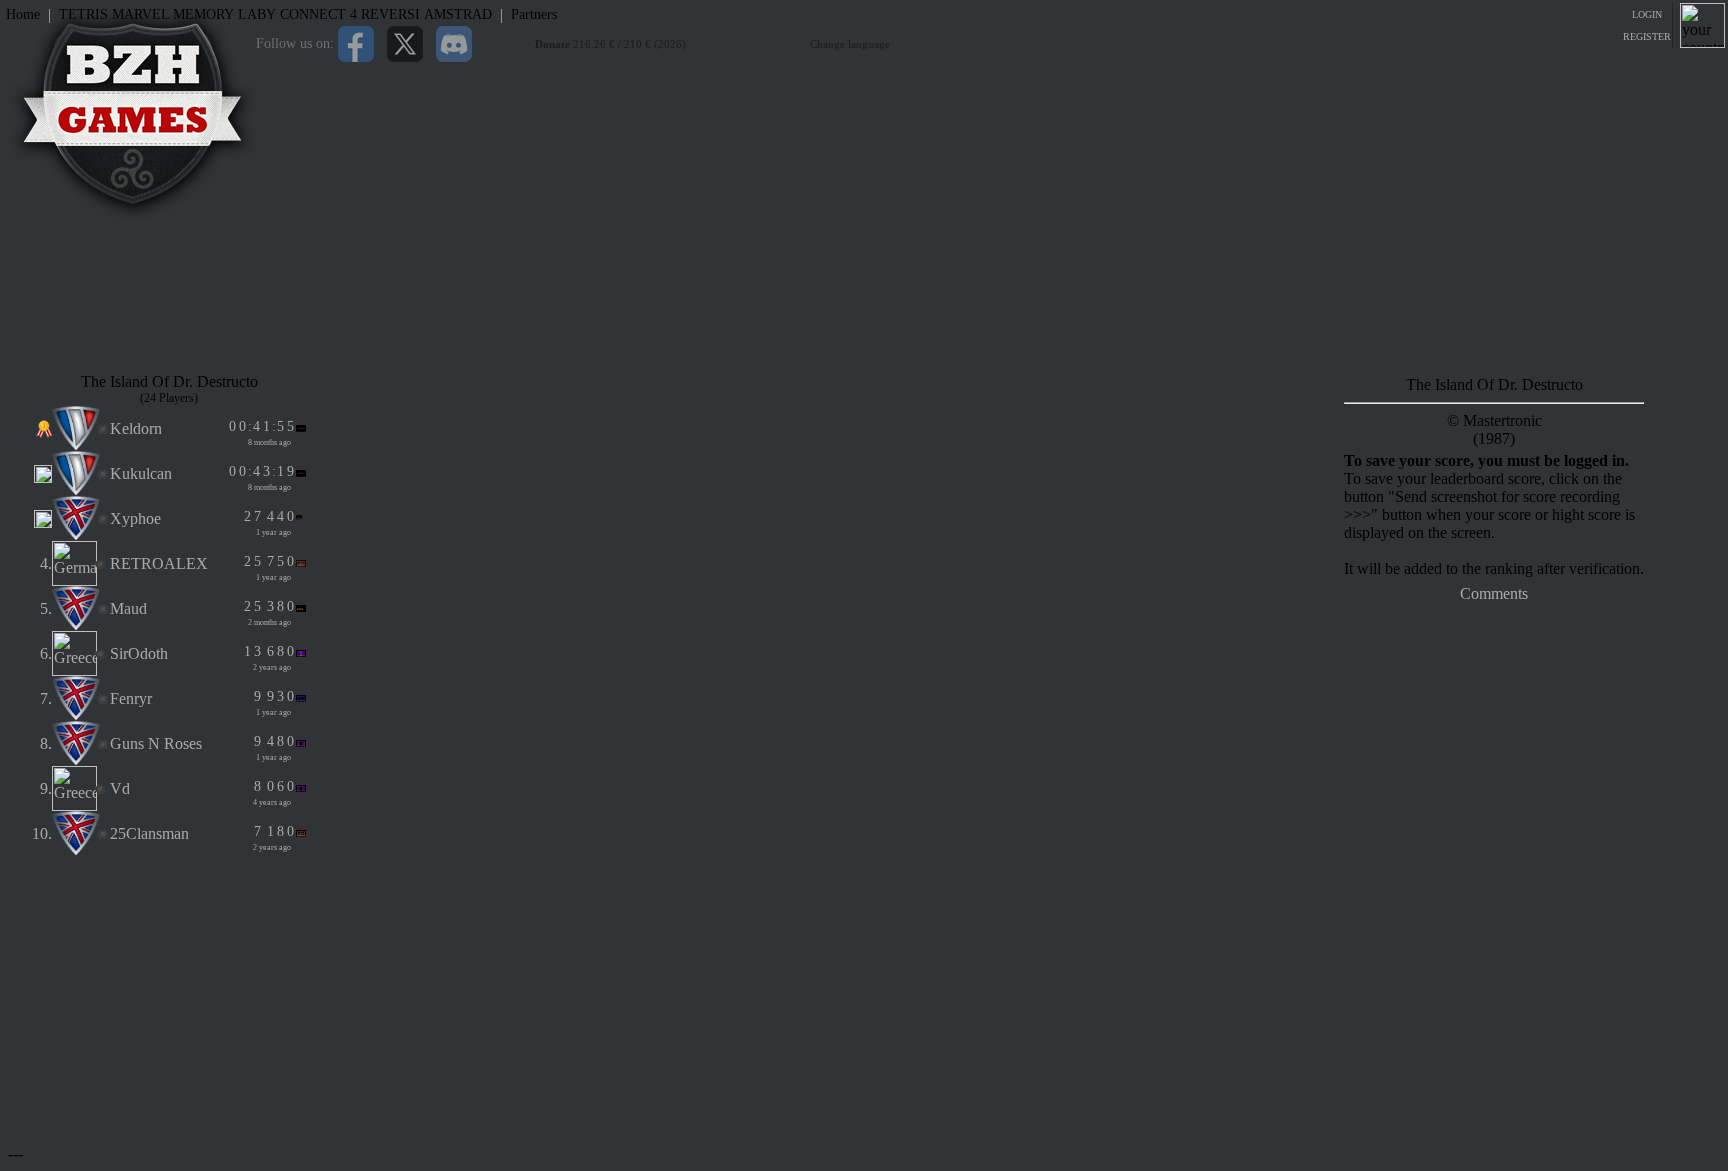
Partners (534, 14)
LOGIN (1647, 14)
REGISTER (1647, 36)
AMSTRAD (458, 14)
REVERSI (390, 14)
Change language (850, 44)
